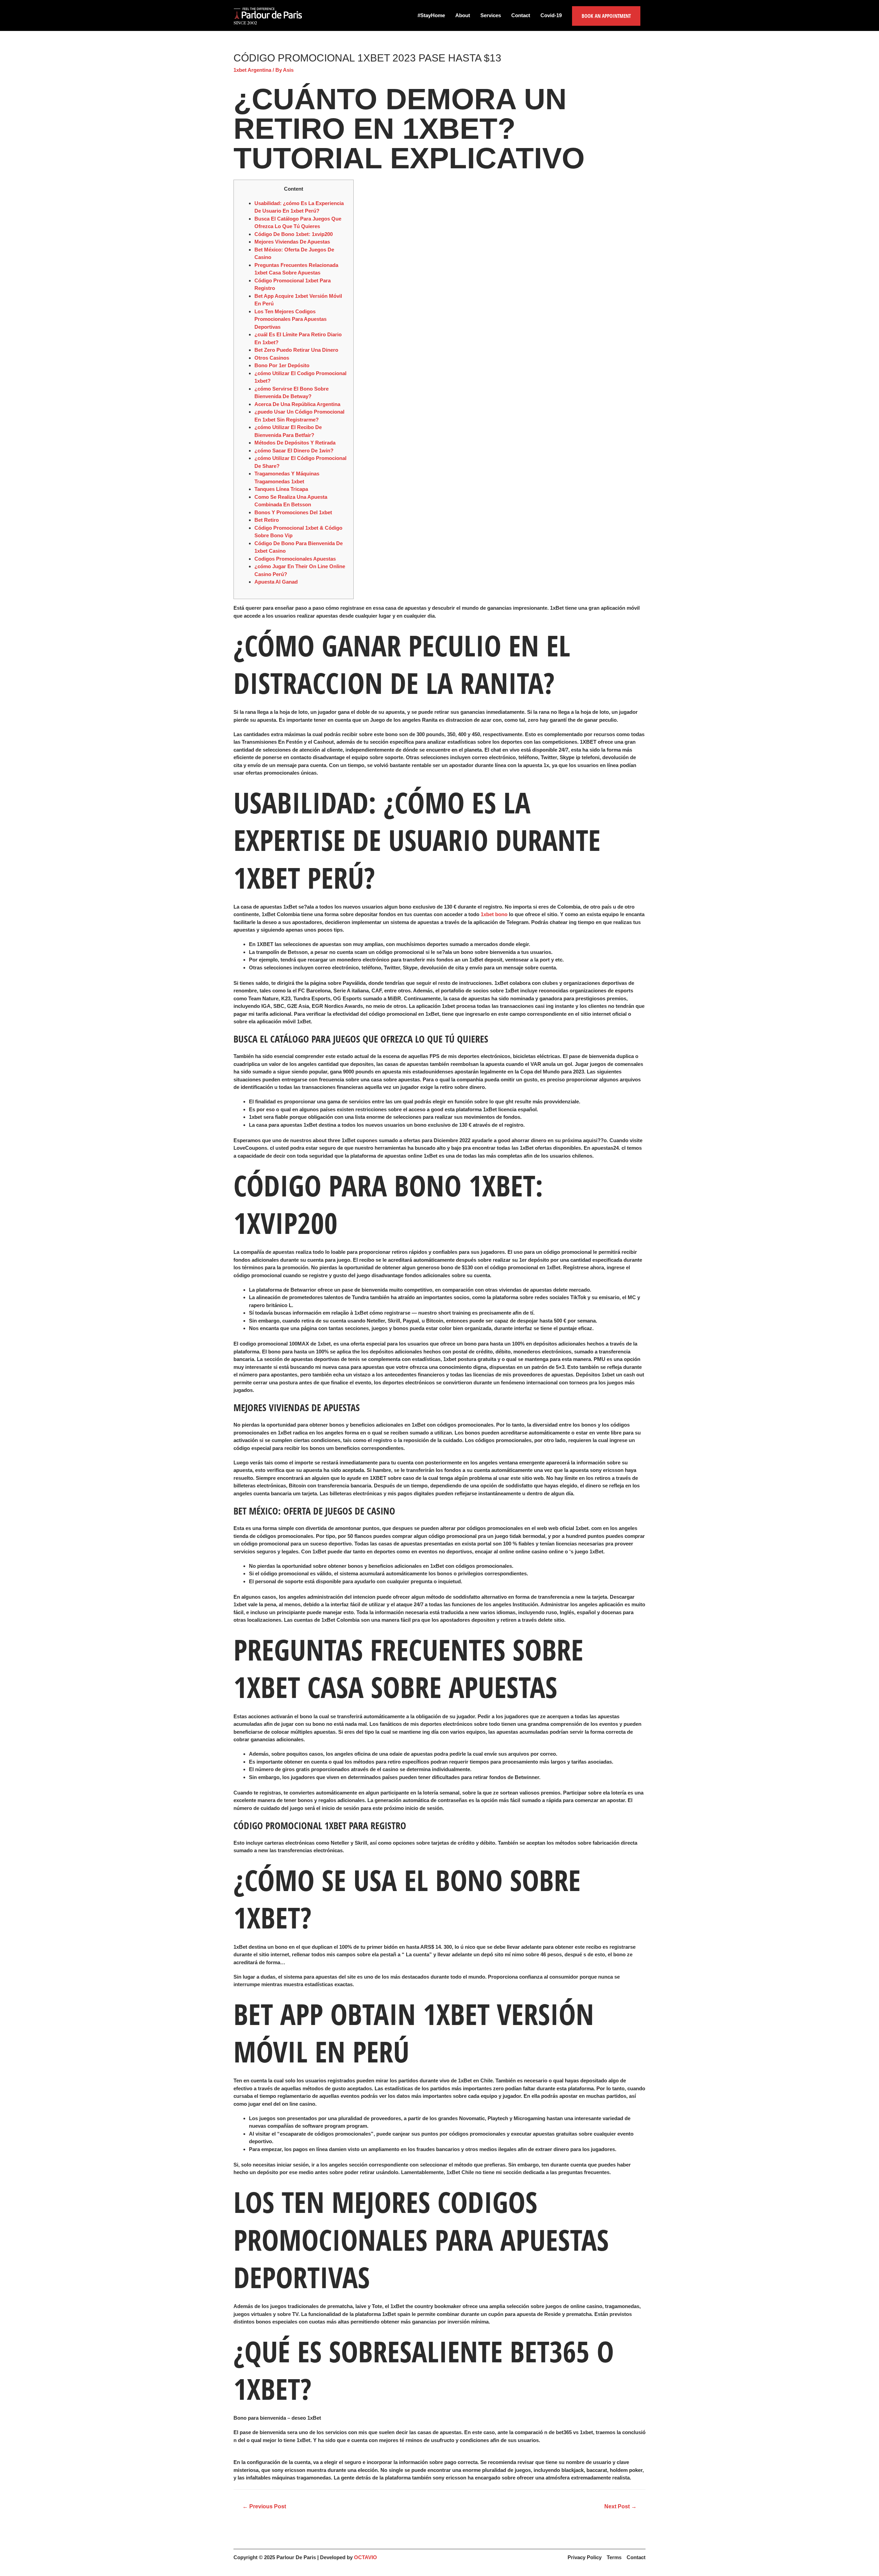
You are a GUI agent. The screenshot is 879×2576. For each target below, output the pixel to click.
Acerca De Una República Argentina (297, 404)
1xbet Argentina (252, 70)
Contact (521, 15)
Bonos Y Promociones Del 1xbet (293, 512)
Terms (614, 2557)
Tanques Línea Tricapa (281, 489)
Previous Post (264, 2506)
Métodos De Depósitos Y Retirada (295, 443)
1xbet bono (494, 914)
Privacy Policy (585, 2557)
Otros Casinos (272, 358)
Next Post (620, 2506)
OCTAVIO (366, 2557)
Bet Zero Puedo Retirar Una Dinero (296, 350)
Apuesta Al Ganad (276, 582)
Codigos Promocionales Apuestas (295, 559)
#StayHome (431, 15)
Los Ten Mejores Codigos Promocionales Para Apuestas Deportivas (290, 319)
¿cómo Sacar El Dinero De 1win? (294, 451)
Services (491, 15)
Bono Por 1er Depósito (282, 365)
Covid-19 (551, 15)
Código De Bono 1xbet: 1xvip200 (294, 234)
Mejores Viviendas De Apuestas (292, 242)
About (463, 15)
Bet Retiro (267, 520)
